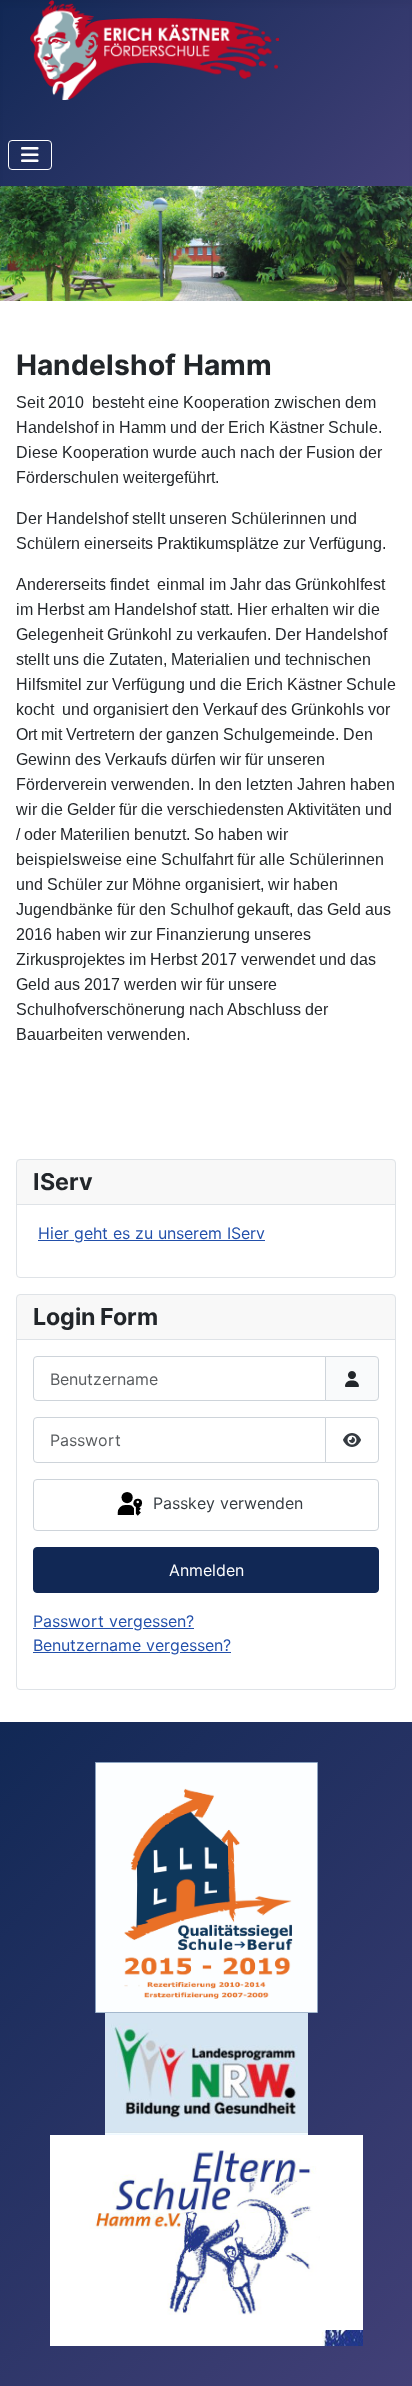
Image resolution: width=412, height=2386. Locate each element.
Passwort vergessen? (113, 1621)
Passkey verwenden (225, 1503)
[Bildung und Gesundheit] (206, 2072)
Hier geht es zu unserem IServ (151, 1233)
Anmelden (206, 1570)
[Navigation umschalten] (30, 155)
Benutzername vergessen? (132, 1645)
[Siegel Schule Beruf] (206, 1886)
